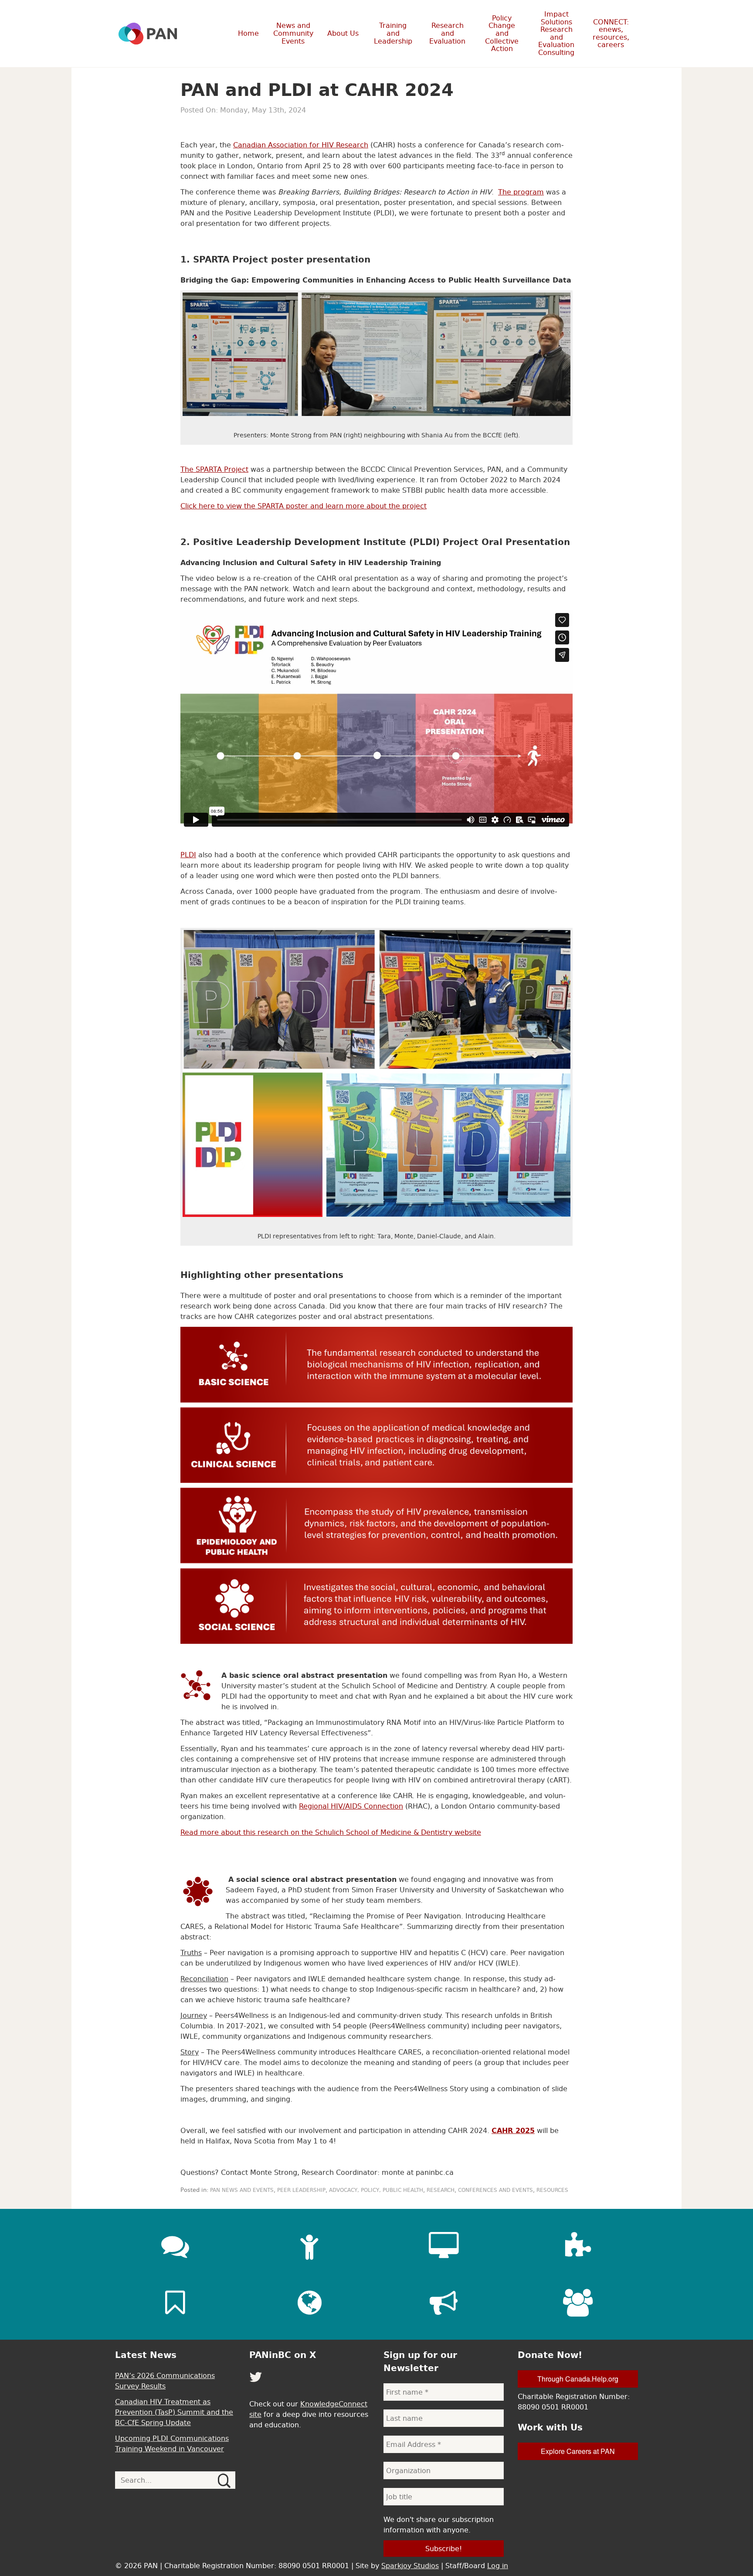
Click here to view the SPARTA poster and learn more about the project (304, 506)
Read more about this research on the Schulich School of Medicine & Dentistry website (331, 1832)
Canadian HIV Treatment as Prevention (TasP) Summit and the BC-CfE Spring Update (174, 2412)
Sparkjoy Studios (410, 2566)
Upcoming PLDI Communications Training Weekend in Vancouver (172, 2443)
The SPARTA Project (214, 469)
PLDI (188, 855)
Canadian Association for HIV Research (301, 145)
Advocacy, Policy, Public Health (376, 2190)
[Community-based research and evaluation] (578, 2246)
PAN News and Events (242, 2190)
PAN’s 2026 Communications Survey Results (165, 2381)
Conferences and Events (495, 2190)
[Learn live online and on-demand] (444, 2246)
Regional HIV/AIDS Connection (351, 1806)
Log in (498, 2566)
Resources (552, 2190)
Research (441, 2190)
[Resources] (175, 2303)
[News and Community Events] (175, 2246)
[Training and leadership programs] (309, 2246)
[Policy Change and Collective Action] (444, 2303)
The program (521, 192)
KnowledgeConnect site (308, 2409)
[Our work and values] (309, 2303)
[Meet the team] (578, 2303)
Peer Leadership (301, 2190)
